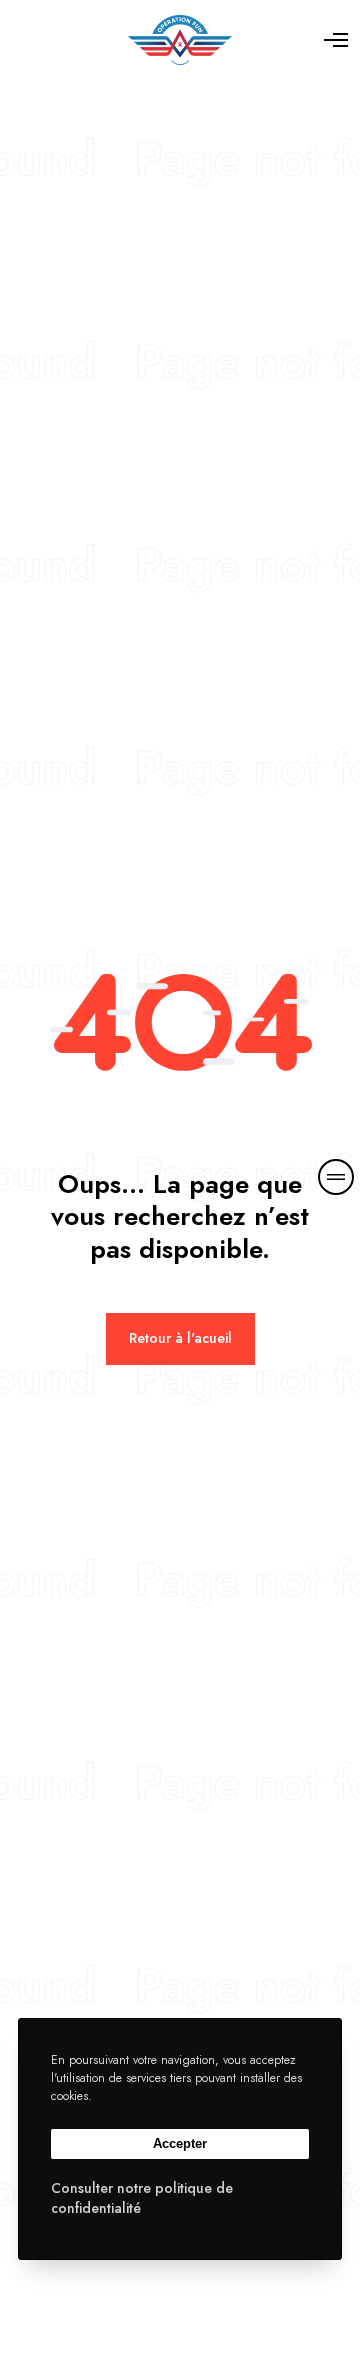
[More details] (336, 1177)
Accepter (180, 2143)
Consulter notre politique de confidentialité (142, 2198)
